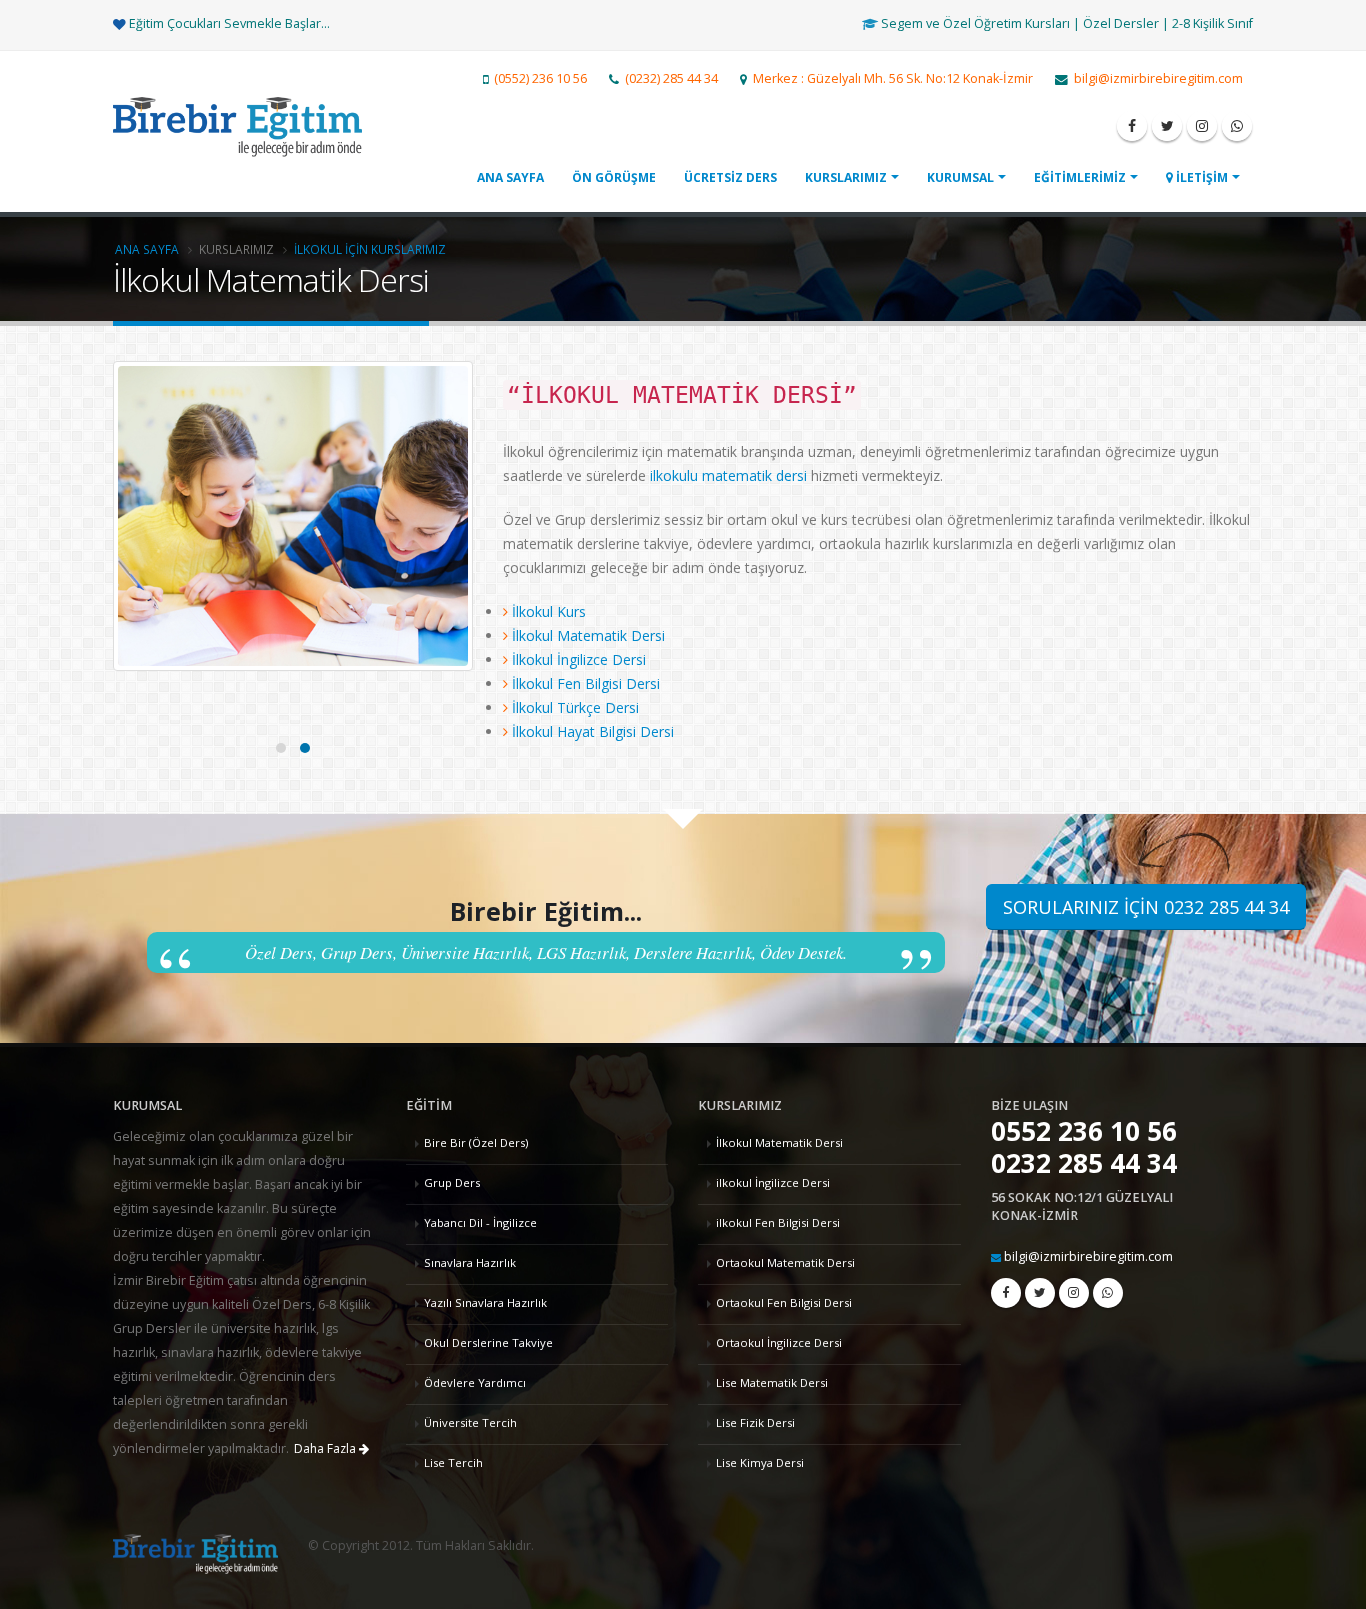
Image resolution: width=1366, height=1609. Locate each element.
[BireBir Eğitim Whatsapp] (1237, 126)
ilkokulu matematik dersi (730, 475)
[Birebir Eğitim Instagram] (1202, 126)
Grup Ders (452, 1182)
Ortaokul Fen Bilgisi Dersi (784, 1302)
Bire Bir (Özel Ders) (476, 1142)
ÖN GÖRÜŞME (614, 177)
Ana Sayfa (147, 249)
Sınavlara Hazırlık (470, 1262)
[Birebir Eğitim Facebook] (1132, 126)
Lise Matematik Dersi (772, 1382)
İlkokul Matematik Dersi (779, 1142)
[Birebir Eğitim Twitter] (1167, 126)
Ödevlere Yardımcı (475, 1382)
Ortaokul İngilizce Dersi (779, 1342)
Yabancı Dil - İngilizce (480, 1222)
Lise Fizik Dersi (755, 1422)
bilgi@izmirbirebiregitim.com (1088, 1256)
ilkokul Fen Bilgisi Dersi (778, 1222)
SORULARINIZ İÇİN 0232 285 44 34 (1146, 907)
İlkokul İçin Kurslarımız (370, 249)
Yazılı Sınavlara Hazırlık (485, 1302)
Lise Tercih (453, 1462)
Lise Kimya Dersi (760, 1462)
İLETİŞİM (1200, 177)
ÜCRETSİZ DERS (730, 177)
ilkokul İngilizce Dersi (773, 1182)
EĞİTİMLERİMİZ (1080, 177)
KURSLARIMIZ (846, 177)
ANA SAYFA (510, 177)
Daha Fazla (326, 1448)
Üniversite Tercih (470, 1422)
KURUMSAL (960, 177)
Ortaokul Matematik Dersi (785, 1262)
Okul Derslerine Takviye (488, 1342)
